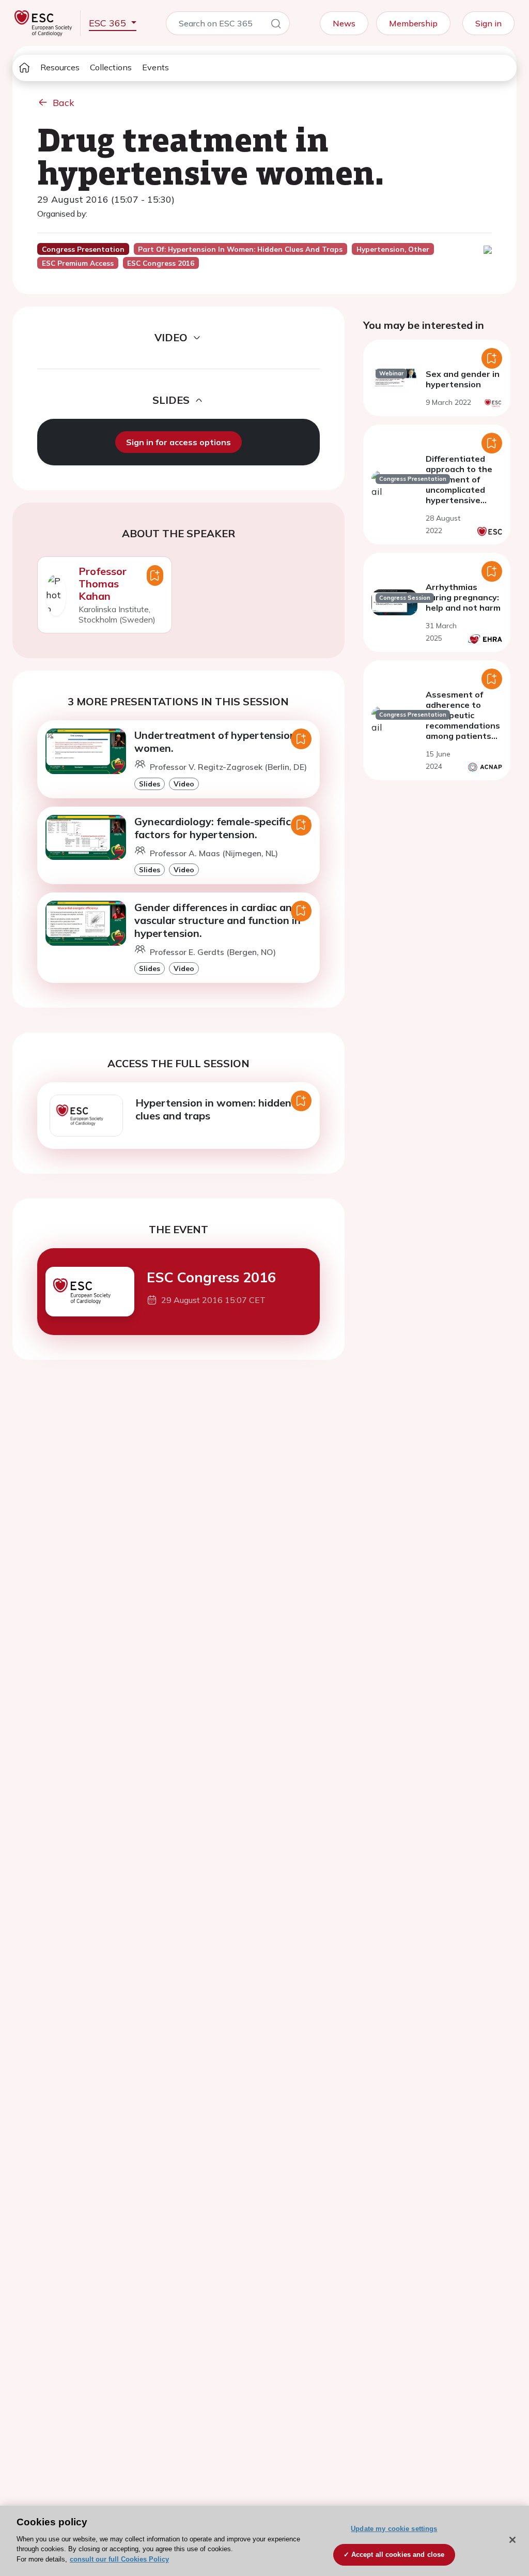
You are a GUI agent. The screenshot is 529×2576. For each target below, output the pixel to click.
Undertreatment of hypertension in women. (221, 741)
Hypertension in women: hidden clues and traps (213, 1109)
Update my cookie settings (394, 2529)
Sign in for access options (178, 442)
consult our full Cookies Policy (119, 2559)
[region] (264, 2541)
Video (184, 784)
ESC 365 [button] (109, 23)
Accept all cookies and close (398, 2555)
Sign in (488, 23)
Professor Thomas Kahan (103, 584)
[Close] (512, 2540)
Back (64, 103)
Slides (150, 784)
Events (155, 67)
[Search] (276, 25)
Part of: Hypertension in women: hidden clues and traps (240, 249)
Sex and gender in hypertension (463, 379)
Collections (111, 67)
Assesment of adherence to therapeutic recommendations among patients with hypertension (464, 720)
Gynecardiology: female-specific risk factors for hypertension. (223, 828)
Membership (413, 23)
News (344, 23)
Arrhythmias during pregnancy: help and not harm (463, 597)
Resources (60, 67)
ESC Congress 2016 (211, 1277)
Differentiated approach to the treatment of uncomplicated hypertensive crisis (459, 484)
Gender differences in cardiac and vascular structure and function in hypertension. (217, 920)
